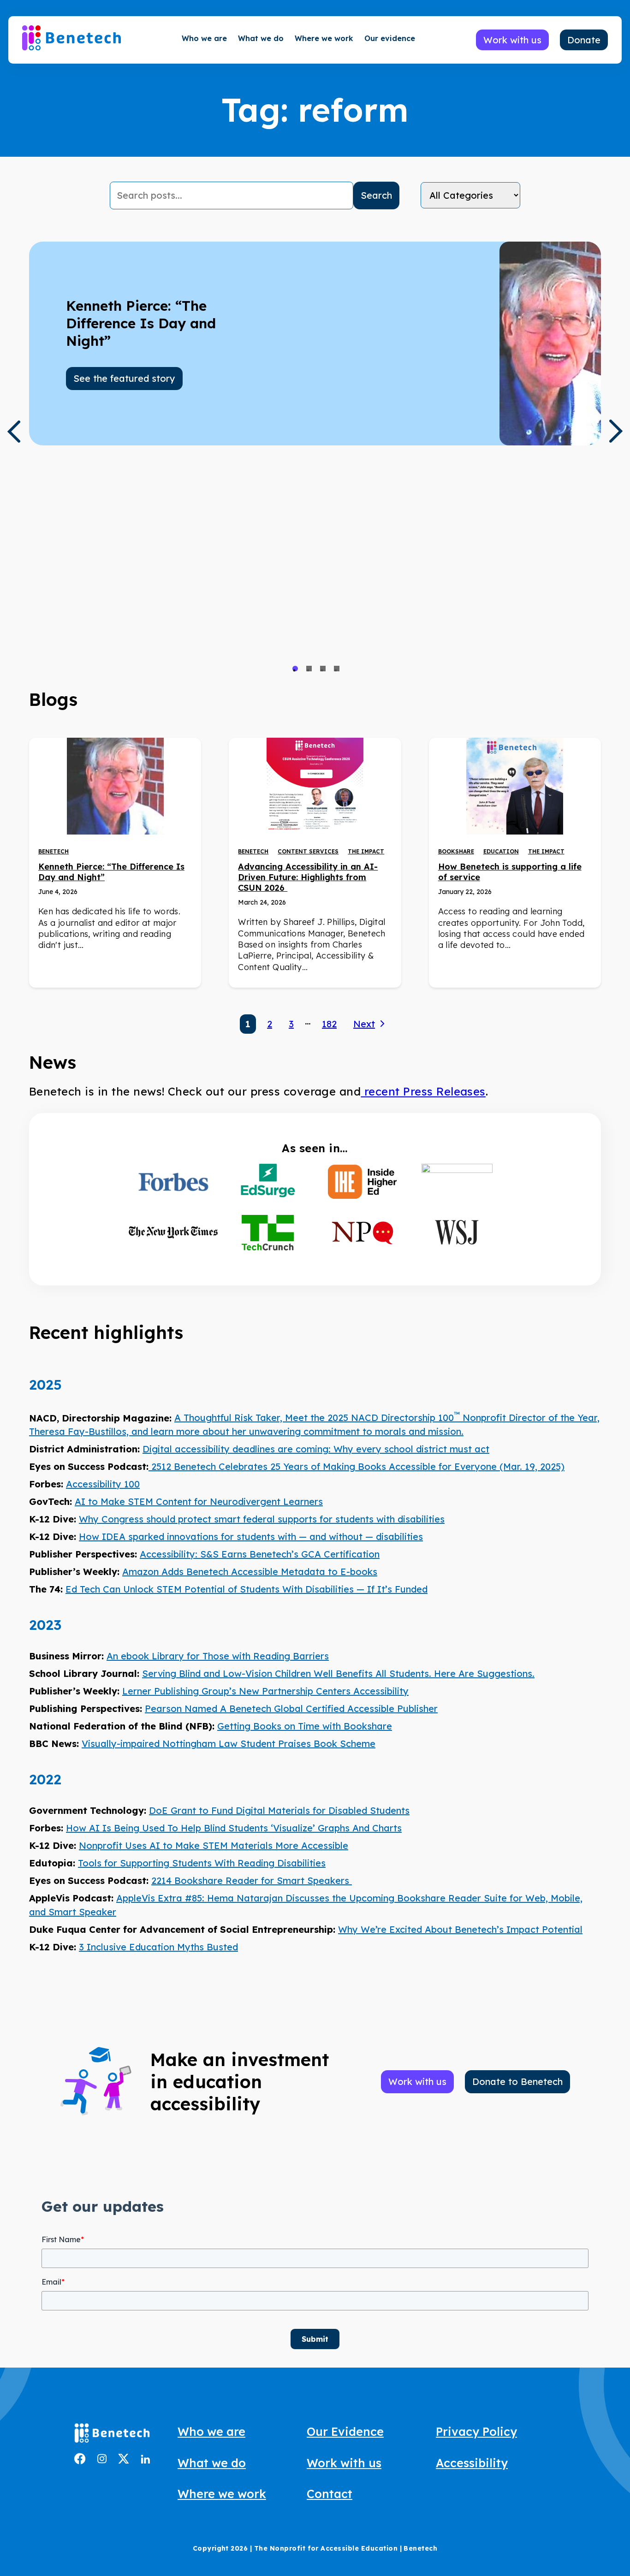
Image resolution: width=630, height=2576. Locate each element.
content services (308, 851)
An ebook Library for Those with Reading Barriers (218, 1656)
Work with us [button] (512, 40)
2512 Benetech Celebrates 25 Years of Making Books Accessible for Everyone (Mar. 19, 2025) (357, 1466)
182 (329, 1024)
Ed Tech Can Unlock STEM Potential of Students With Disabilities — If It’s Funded (247, 1589)
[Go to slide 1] (295, 669)
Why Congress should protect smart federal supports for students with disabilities (262, 1519)
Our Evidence (345, 2431)
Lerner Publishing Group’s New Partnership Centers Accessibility (265, 1691)
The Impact (366, 851)
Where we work (324, 38)
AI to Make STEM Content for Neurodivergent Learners (199, 1501)
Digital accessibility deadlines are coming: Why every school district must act (316, 1449)
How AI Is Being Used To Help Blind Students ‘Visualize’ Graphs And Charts (234, 1828)
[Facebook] (80, 2461)
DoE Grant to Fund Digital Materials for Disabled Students (279, 1810)
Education (501, 851)
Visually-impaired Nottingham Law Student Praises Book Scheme (229, 1744)
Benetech (53, 851)
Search (376, 195)
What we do (261, 38)
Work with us (344, 2463)
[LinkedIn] (145, 2460)
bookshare (456, 851)
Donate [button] (584, 40)
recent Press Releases (423, 1091)
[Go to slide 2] (309, 669)
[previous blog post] (14, 432)
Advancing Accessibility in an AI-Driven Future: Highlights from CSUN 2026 (308, 877)
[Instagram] (102, 2460)
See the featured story (124, 378)
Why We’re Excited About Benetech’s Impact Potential (460, 1929)
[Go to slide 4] (337, 669)
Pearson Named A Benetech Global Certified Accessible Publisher (291, 1708)
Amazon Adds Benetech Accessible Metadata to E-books (250, 1572)
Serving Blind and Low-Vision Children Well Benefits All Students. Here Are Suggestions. (338, 1673)
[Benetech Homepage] (112, 2435)
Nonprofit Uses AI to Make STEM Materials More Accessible (214, 1845)
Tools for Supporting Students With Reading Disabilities (202, 1863)
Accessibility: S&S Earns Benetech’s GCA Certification (260, 1554)
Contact (330, 2494)
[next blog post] (616, 431)
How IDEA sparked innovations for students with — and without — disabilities (251, 1537)
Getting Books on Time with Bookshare (305, 1726)
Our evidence (390, 38)
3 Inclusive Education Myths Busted (158, 1947)
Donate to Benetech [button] (517, 2082)
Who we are (204, 38)
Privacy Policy (476, 2431)
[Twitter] (124, 2461)
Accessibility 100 (103, 1484)
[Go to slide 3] (323, 669)
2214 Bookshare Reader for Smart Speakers (252, 1880)
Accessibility (472, 2463)
